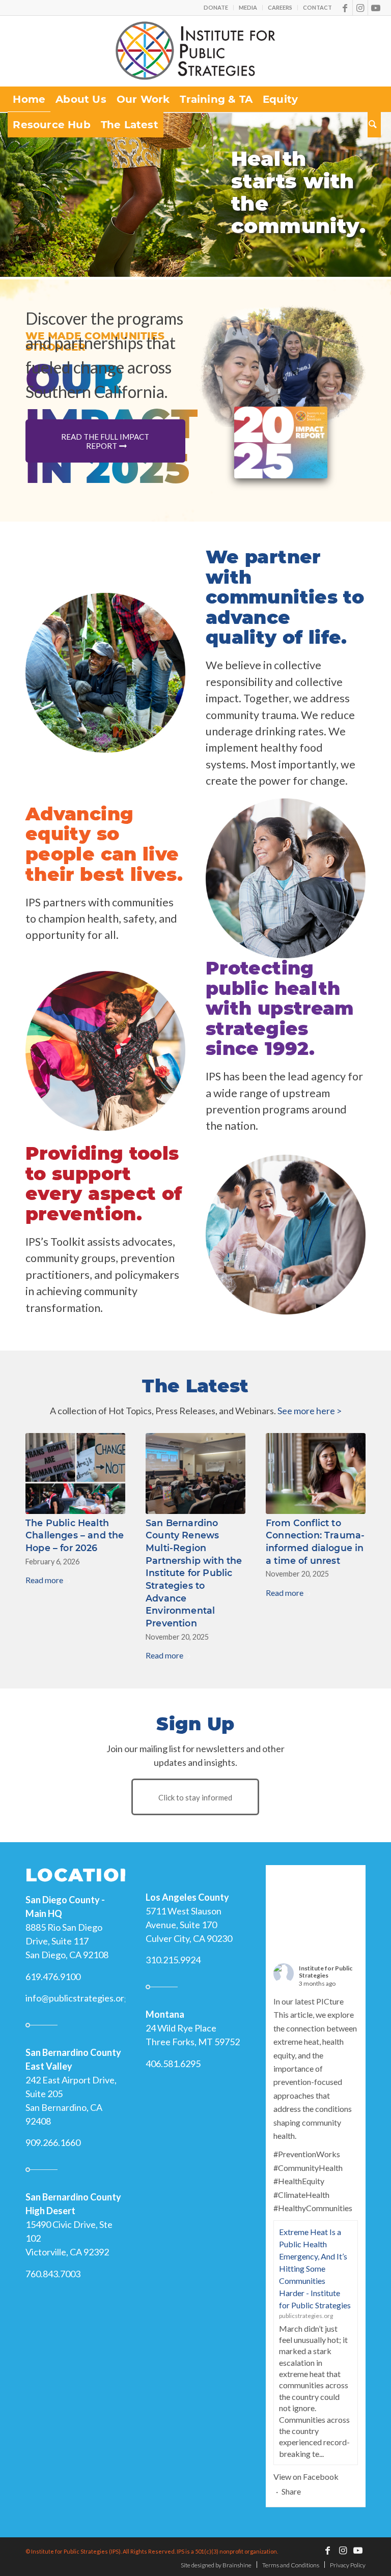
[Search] (374, 125)
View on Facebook (306, 2464)
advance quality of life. (276, 627)
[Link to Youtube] (376, 8)
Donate (216, 7)
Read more (44, 1580)
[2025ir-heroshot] (281, 366)
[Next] (380, 220)
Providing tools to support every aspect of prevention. (104, 1183)
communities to (285, 597)
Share (291, 2479)
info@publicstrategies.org (77, 1985)
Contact (317, 7)
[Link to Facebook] (345, 8)
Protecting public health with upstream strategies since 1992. (280, 1008)
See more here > (310, 1411)
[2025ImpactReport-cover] (281, 442)
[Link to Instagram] (360, 8)
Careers (280, 7)
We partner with (263, 567)
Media (248, 7)
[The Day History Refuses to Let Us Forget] (75, 1473)
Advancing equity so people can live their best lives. (104, 844)
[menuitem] (216, 8)
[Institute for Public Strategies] (195, 51)
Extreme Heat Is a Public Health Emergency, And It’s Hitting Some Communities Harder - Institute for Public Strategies (315, 2256)
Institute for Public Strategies (326, 1959)
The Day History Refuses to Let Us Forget (66, 1535)
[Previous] (11, 220)
